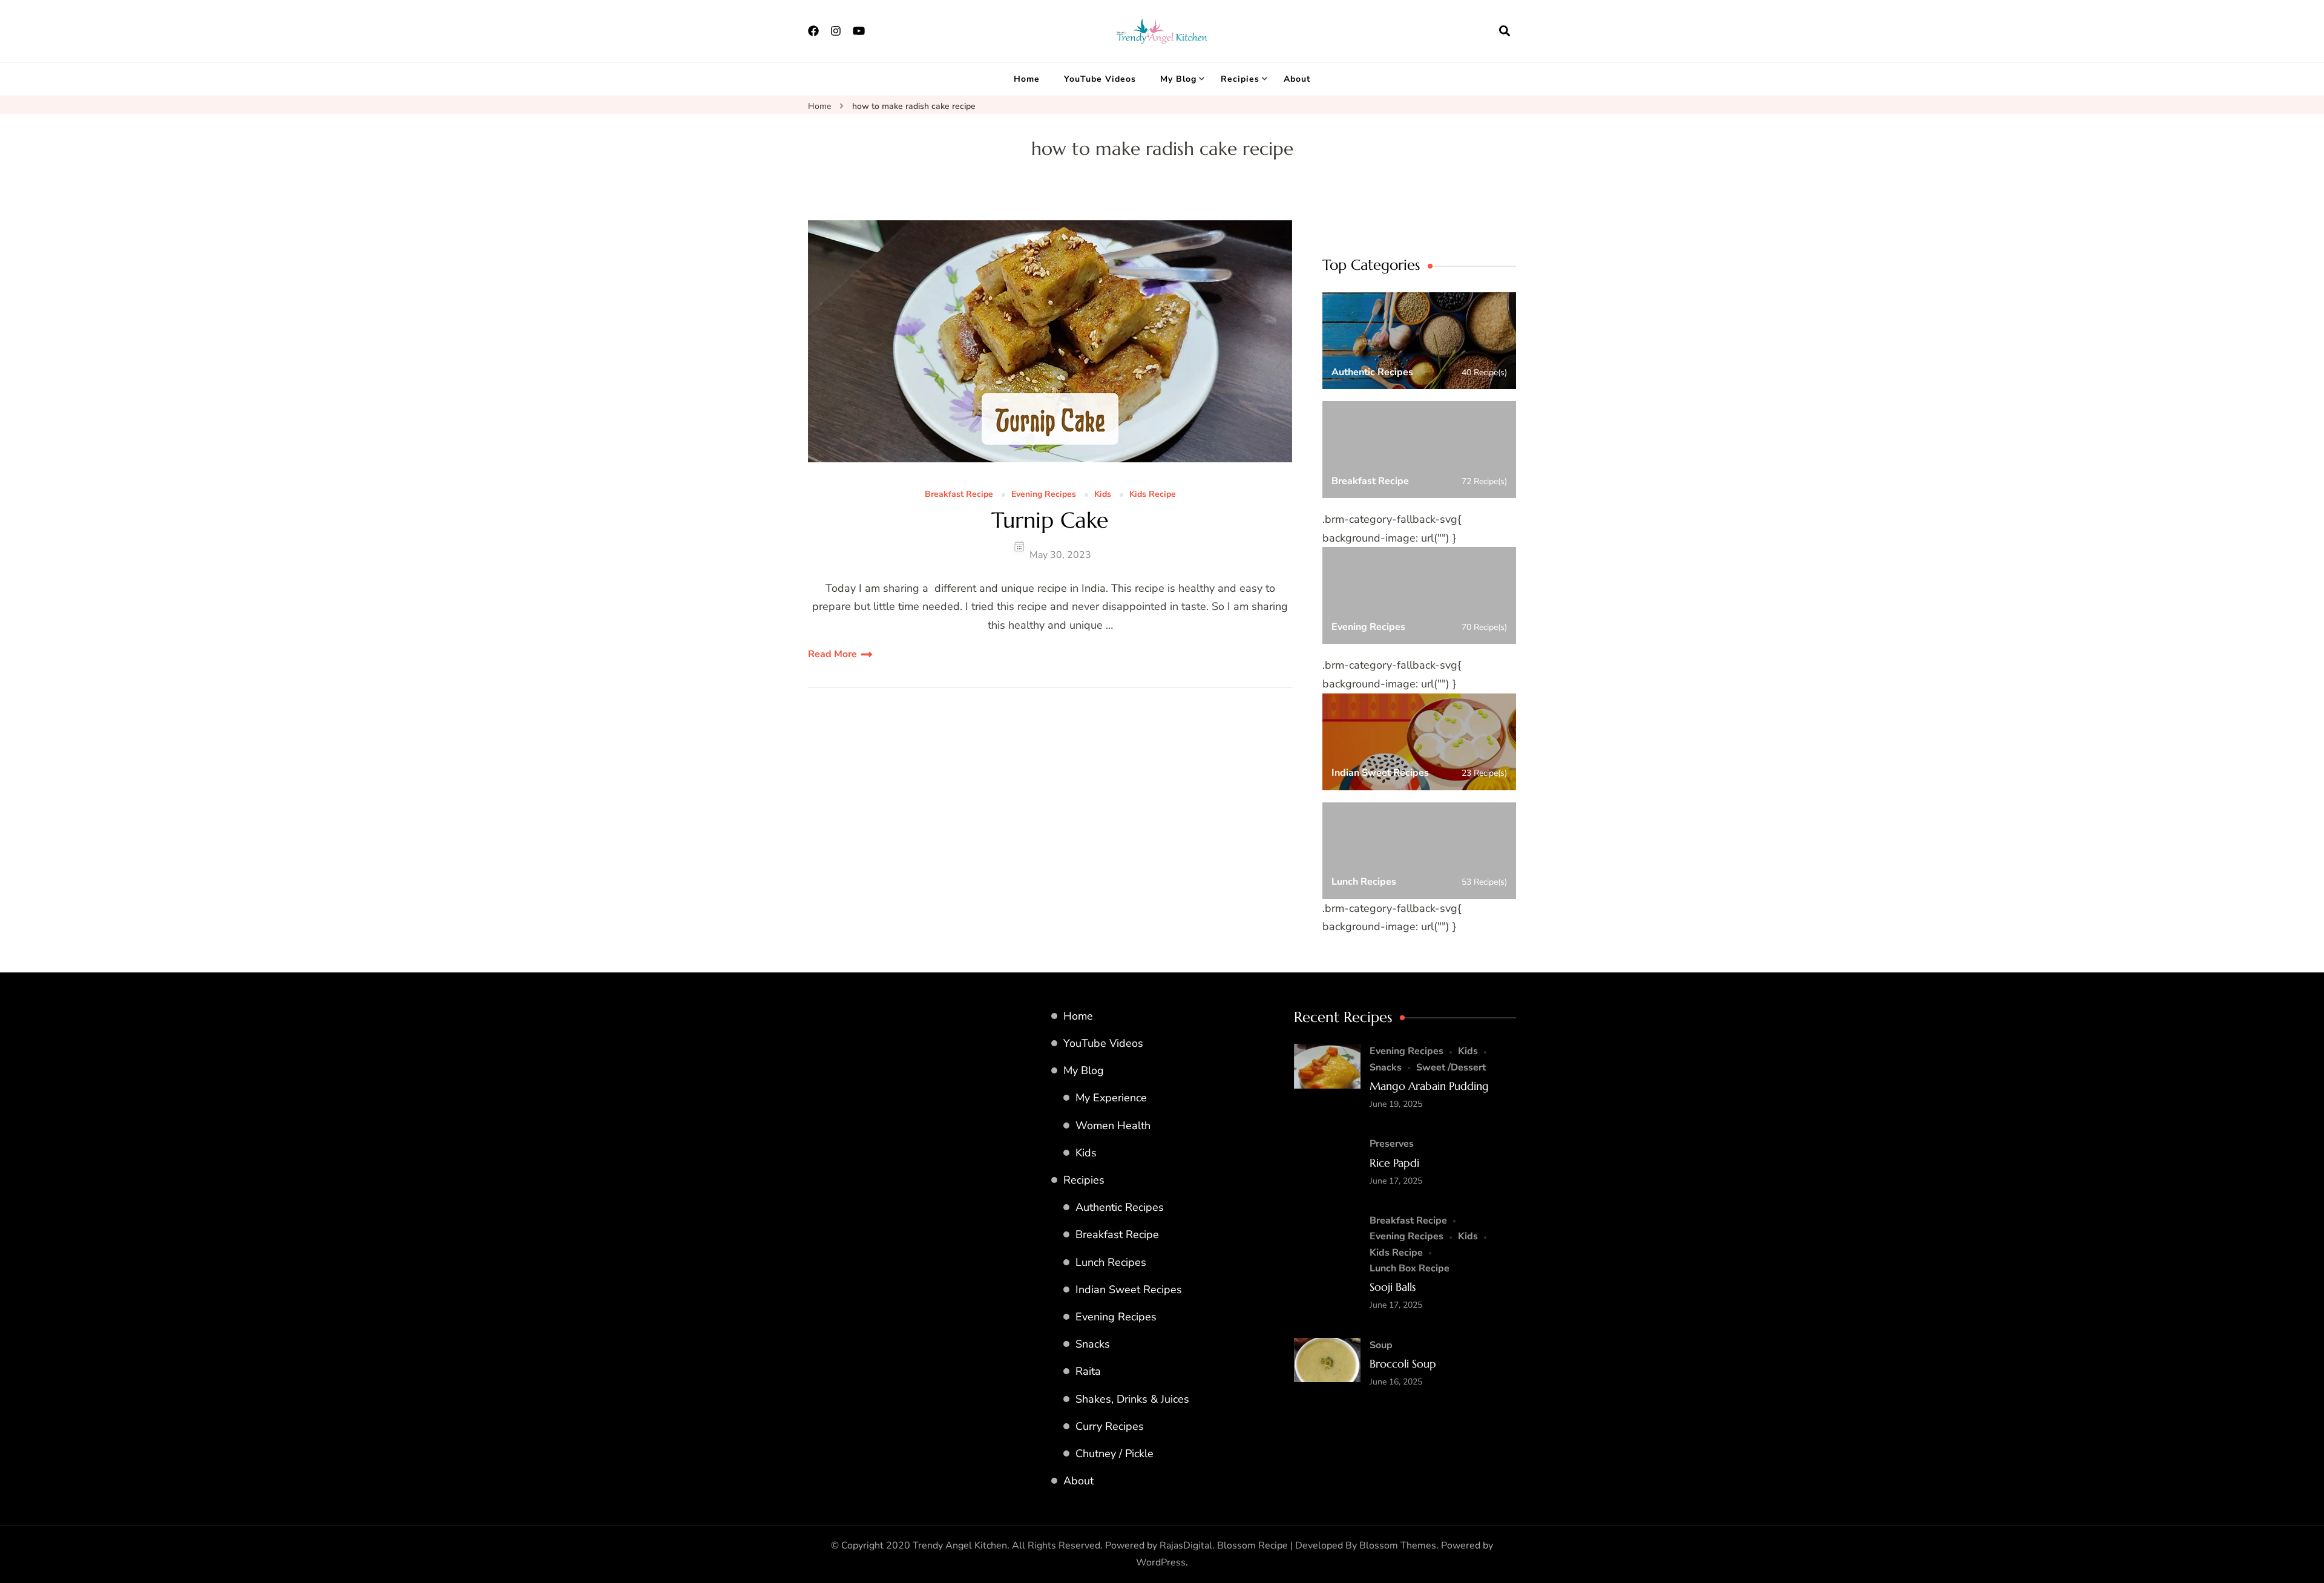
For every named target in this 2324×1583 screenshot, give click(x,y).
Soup (1381, 1345)
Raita (1088, 1371)
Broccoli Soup (1403, 1364)
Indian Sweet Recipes (1129, 1290)
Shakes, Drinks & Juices (1132, 1399)
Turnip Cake (1050, 520)
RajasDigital (1186, 1545)
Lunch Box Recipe (1410, 1268)
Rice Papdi (1394, 1163)
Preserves (1392, 1144)
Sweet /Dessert (1451, 1067)
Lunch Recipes (1111, 1262)
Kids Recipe (1153, 495)
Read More (832, 654)
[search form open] (1505, 31)
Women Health (1113, 1126)
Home (1027, 79)
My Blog (1178, 79)
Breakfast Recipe (959, 495)
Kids (1103, 495)
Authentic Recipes (1120, 1207)
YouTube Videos (1100, 79)
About (1297, 79)
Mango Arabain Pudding (1429, 1086)
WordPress (1161, 1562)
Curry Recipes (1110, 1426)
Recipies (1240, 79)
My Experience (1111, 1098)
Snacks (1093, 1344)
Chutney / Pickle (1114, 1454)
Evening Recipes (1044, 495)
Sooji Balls (1393, 1287)
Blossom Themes (1398, 1545)
